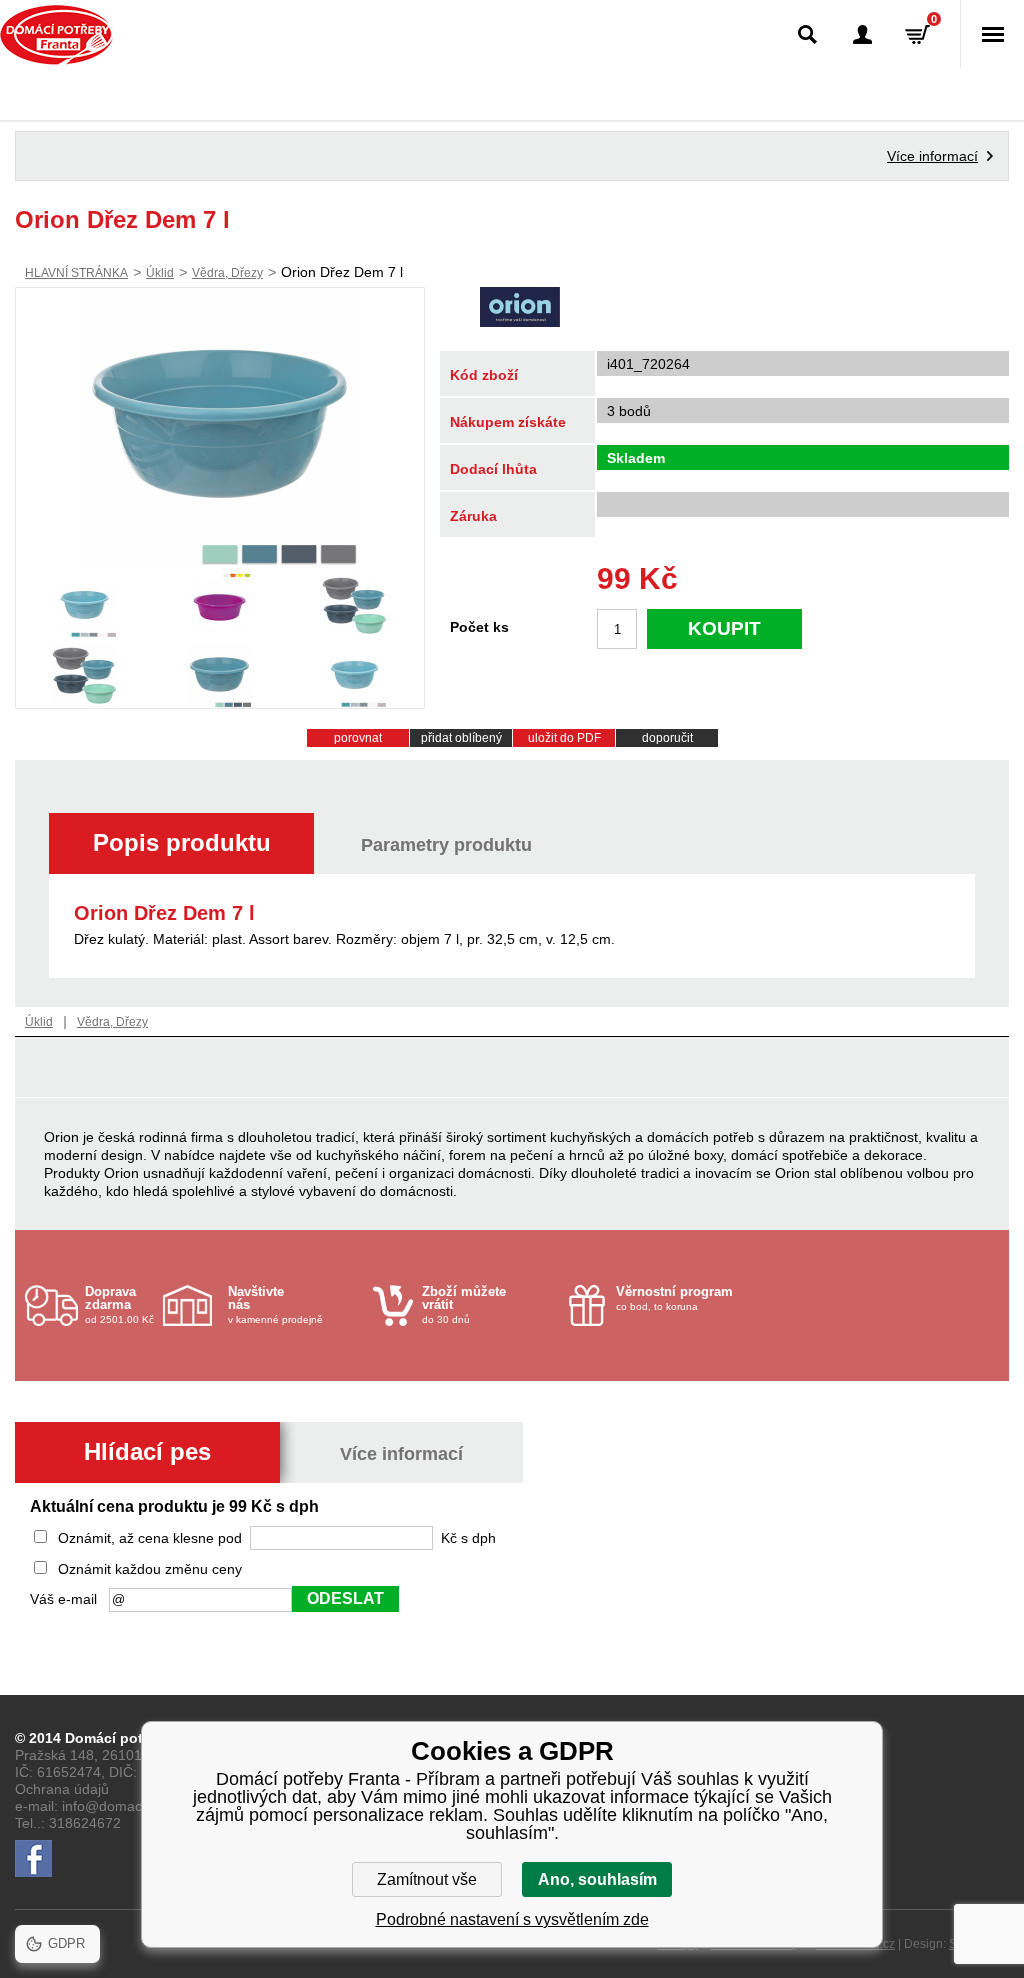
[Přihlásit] (862, 34)
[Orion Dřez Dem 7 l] (220, 428)
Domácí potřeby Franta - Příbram (56, 35)
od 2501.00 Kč (119, 1304)
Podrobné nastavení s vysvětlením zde (512, 1919)
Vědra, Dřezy (227, 273)
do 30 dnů (464, 1304)
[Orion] (520, 309)
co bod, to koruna (674, 1298)
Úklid (160, 273)
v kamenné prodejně (275, 1304)
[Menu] (992, 34)
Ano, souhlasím (597, 1879)
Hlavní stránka (76, 273)
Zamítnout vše (427, 1879)
